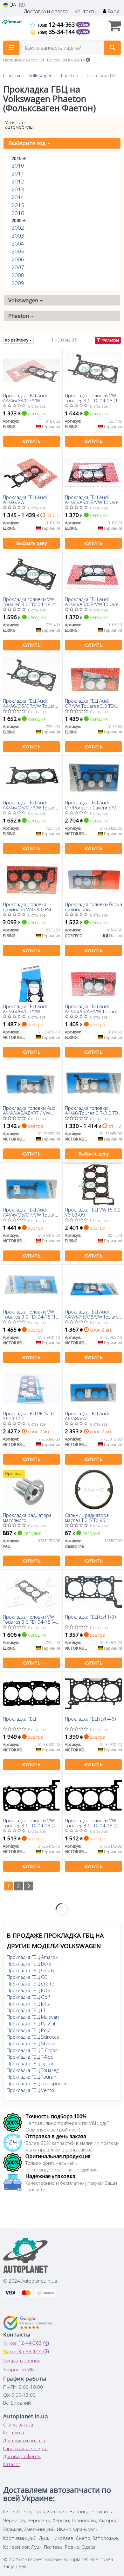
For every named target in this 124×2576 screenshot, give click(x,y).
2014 (18, 197)
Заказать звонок (22, 2361)
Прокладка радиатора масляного (27, 1517)
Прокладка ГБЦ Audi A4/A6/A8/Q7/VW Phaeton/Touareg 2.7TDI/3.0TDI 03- (25, 1009)
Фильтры (110, 340)
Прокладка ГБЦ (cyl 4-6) (90, 1719)
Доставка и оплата (46, 12)
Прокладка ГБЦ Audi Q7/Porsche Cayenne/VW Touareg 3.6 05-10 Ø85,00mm (93, 805)
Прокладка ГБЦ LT (26, 2010)
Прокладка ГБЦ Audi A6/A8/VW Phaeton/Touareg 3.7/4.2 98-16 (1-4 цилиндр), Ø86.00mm (92, 1416)
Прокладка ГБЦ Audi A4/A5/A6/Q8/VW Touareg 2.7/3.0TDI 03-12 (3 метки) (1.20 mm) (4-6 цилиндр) (93, 499)
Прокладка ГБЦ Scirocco (33, 2037)
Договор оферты (22, 2456)
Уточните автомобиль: (20, 125)
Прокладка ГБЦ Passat (31, 2023)
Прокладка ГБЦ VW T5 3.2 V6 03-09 (93, 1212)
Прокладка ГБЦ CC (27, 1977)
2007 (18, 267)
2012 (18, 181)
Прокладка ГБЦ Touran (31, 2077)
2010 (18, 166)
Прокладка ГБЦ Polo (29, 2030)
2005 (18, 251)
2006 (18, 259)
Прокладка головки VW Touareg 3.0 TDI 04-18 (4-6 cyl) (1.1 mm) (92, 1823)
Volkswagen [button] (24, 300)
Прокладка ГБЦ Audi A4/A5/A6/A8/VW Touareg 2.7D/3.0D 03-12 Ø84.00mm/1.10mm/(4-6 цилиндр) (92, 1009)
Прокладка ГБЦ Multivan (33, 2017)
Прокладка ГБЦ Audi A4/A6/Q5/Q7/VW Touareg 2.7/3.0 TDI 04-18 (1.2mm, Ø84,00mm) (31, 1212)
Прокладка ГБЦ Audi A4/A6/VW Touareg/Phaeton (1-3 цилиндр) (27, 499)
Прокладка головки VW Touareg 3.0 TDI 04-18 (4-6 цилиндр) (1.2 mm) (30, 1619)
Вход (113, 12)
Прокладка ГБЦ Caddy (31, 1970)
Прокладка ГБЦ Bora (29, 1964)
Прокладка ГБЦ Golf (28, 1997)
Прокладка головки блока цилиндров (93, 907)
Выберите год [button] (28, 143)
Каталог (12, 2464)
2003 (18, 236)
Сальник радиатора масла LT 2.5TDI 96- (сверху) (87, 1517)
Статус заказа (18, 2425)
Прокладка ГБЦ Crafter (31, 1984)
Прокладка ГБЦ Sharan (32, 2043)
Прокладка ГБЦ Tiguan (31, 2063)
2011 (18, 173)
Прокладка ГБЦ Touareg (33, 2070)
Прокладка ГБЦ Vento (30, 2090)
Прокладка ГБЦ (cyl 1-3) (90, 1617)
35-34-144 (57, 32)
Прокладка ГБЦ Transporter (37, 2083)
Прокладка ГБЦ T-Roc (30, 2057)
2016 (18, 213)
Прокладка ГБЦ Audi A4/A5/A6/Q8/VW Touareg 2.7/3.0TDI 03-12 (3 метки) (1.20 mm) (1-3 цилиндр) (93, 601)
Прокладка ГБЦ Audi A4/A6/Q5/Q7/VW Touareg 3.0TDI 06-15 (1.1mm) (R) (31, 703)
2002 (18, 228)
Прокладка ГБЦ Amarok (32, 1957)
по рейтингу (17, 340)
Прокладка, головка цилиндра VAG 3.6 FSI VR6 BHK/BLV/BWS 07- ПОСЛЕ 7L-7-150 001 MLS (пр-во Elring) (31, 907)
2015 (18, 205)
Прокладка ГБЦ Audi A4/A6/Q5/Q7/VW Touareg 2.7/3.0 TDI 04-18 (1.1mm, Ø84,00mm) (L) (31, 805)
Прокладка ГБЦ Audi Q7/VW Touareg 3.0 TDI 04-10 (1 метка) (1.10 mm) (90, 703)
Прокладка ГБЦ (19, 1719)
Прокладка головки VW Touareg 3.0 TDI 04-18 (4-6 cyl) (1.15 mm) (30, 1823)
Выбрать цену (31, 543)
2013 (18, 189)
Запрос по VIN (19, 2369)
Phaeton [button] (19, 316)
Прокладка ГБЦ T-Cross (32, 2050)
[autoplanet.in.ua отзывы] (28, 2323)
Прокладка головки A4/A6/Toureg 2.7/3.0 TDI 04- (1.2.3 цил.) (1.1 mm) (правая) (92, 1110)
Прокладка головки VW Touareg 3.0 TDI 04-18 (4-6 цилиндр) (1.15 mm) (30, 601)
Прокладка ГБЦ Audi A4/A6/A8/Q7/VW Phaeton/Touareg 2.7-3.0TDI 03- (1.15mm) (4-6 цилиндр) (30, 398)
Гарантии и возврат (26, 2448)
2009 (18, 283)
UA (12, 5)
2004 (18, 243)
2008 (18, 275)
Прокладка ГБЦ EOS (28, 1990)
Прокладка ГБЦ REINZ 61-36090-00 (31, 1416)
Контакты (85, 12)
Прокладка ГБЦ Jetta (29, 2004)
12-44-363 (57, 24)
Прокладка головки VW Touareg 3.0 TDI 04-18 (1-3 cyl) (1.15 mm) (30, 1314)
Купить (31, 441)
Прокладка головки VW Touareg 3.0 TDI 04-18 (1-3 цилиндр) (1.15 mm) (92, 398)
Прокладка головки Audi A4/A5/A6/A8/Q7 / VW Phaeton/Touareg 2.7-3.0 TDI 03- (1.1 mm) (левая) (30, 1110)
